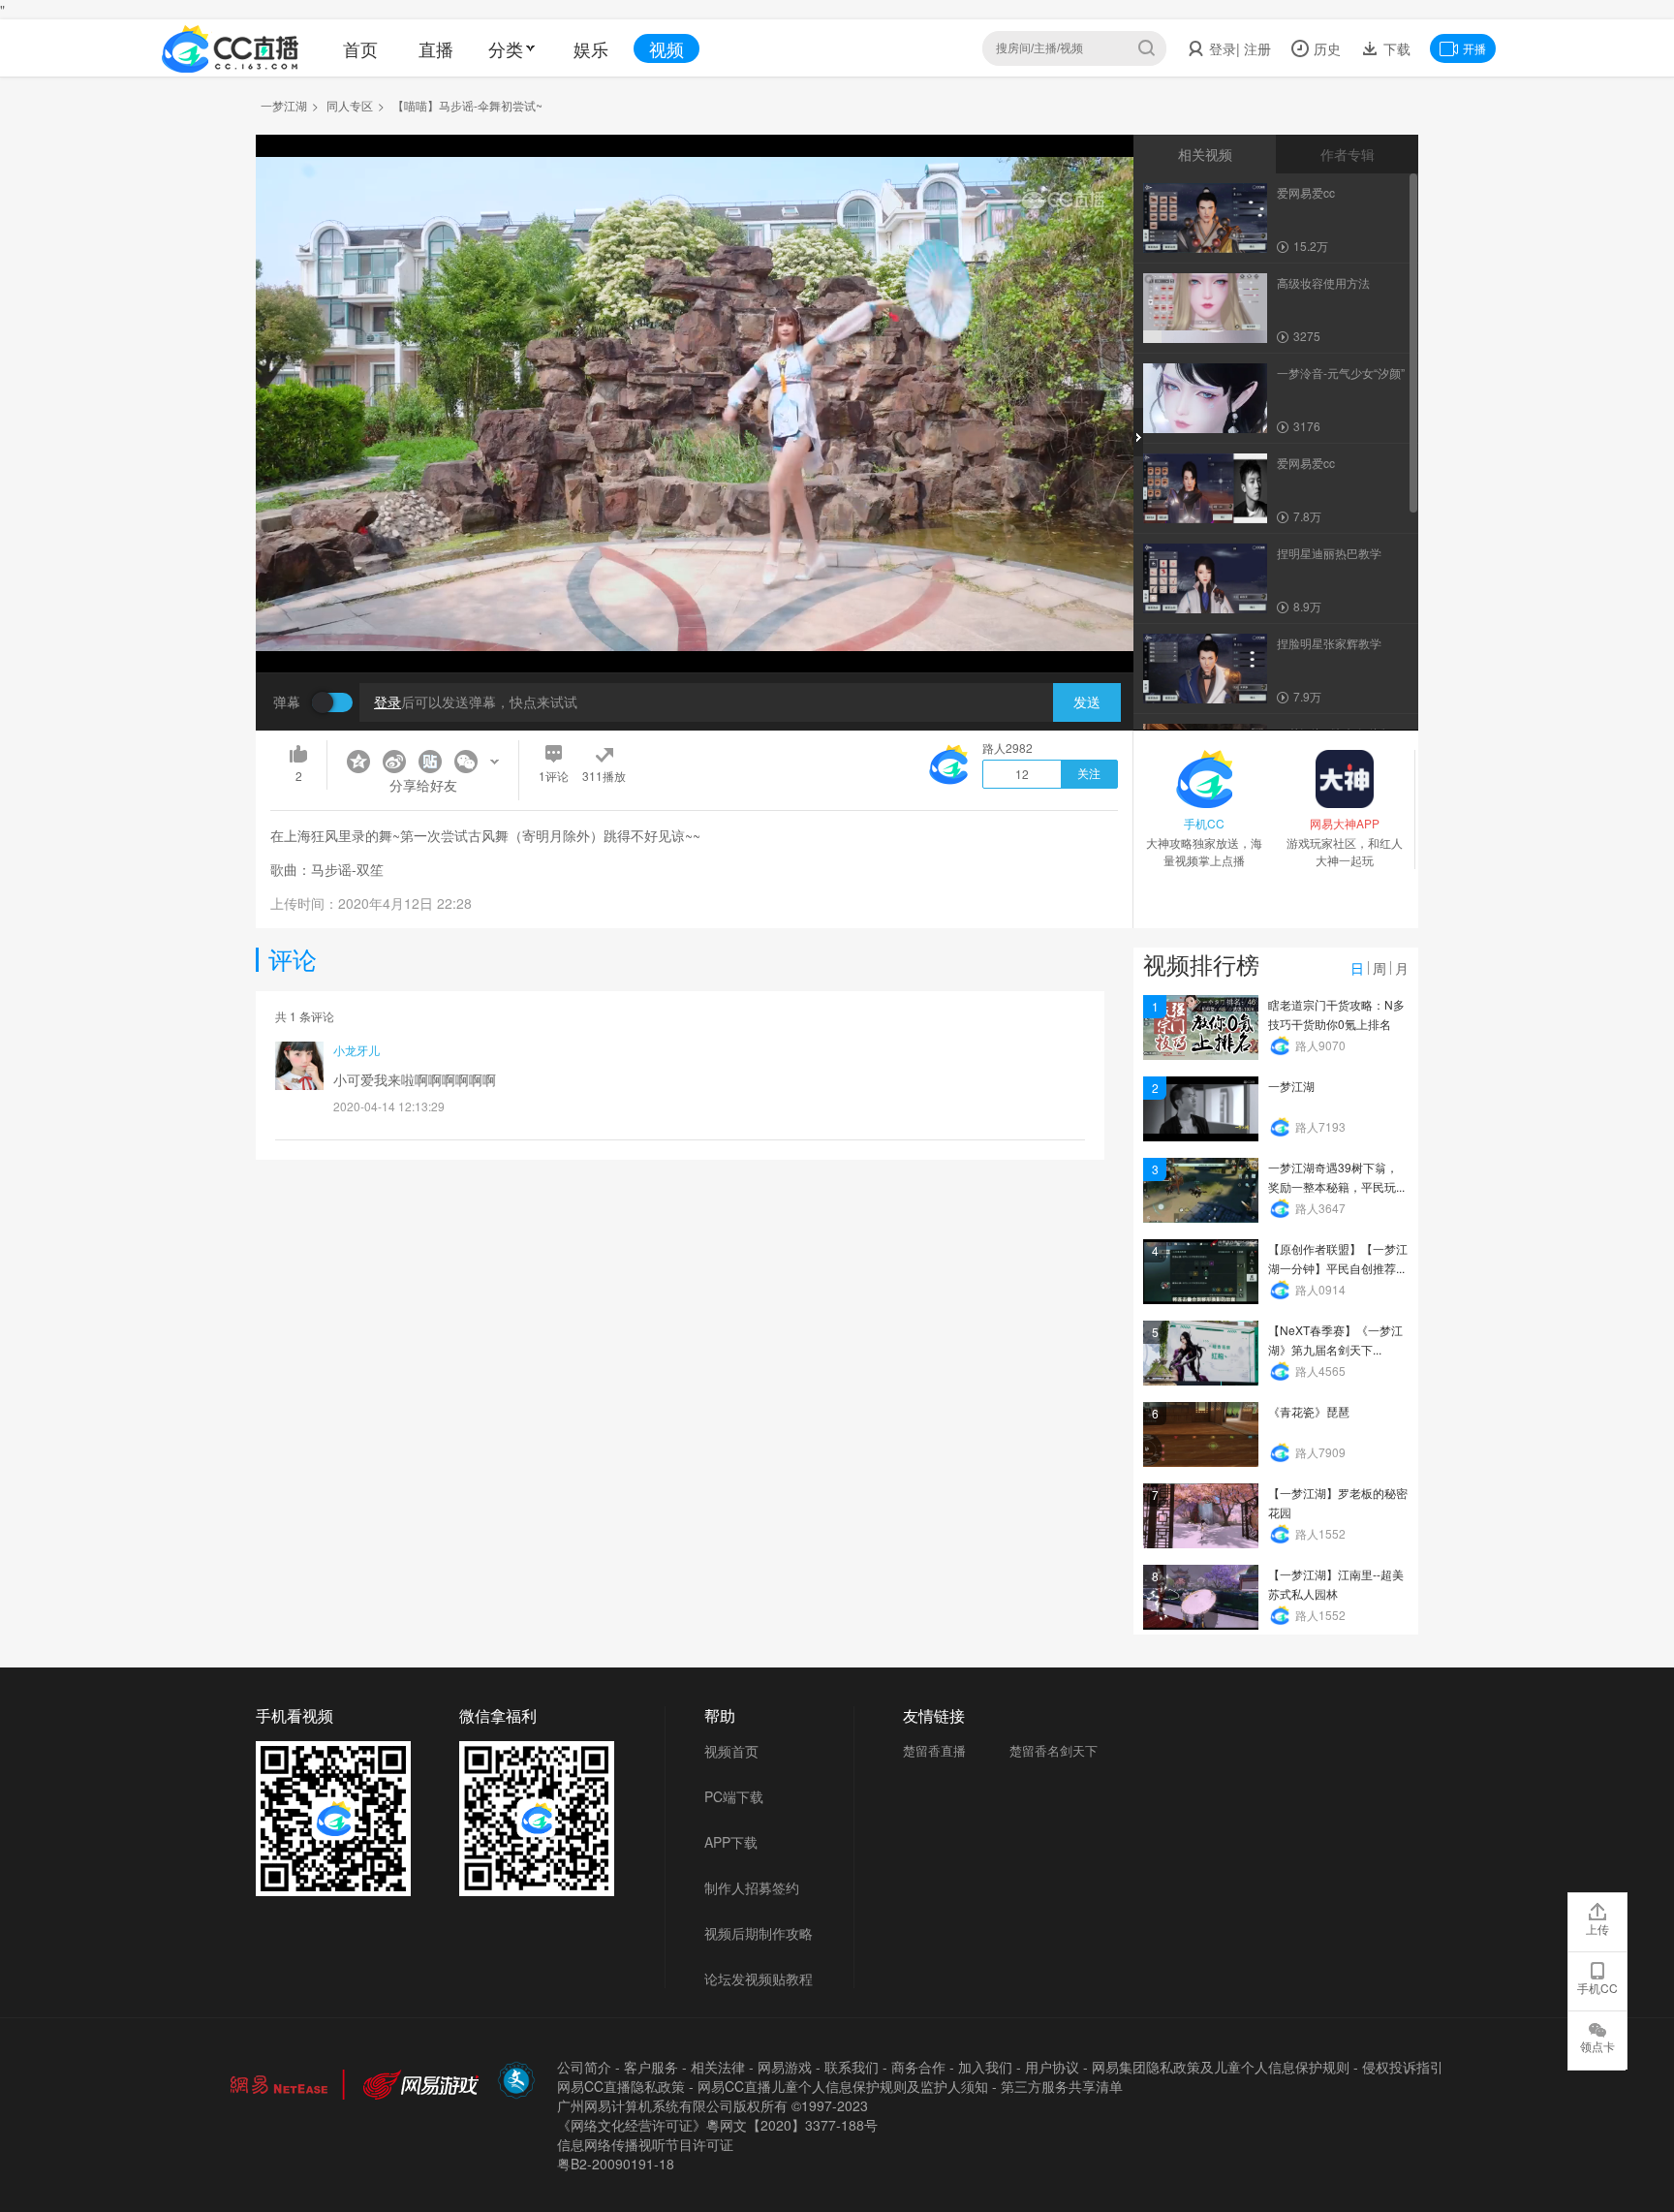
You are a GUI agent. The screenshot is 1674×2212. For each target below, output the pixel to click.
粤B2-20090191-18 (616, 2164)
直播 (436, 48)
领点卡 (1597, 2046)
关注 (1089, 774)
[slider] (695, 627)
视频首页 (731, 1751)
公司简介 (584, 2067)
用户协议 (1052, 2067)
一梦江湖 (284, 105)
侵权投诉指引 (1403, 2067)
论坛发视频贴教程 (759, 1978)
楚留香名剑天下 (1054, 1750)
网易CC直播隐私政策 (621, 2086)
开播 (1474, 48)
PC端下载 (734, 1796)
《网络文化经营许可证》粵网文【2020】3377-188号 (717, 2125)
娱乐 (591, 48)
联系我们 (852, 2067)
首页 (360, 48)
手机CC (1597, 1988)
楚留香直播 (934, 1750)
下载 (1395, 48)
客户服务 (651, 2067)
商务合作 (918, 2067)
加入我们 (985, 2067)
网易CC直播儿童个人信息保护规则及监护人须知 (843, 2086)
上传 (1597, 1929)
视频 (666, 48)
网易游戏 (785, 2067)
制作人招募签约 (752, 1887)
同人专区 (350, 105)
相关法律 (718, 2067)
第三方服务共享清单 (1062, 2086)
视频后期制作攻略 (759, 1933)
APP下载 (731, 1842)
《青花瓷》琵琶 (1309, 1411)
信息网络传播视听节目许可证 (645, 2144)
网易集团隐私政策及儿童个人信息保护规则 (1221, 2067)
